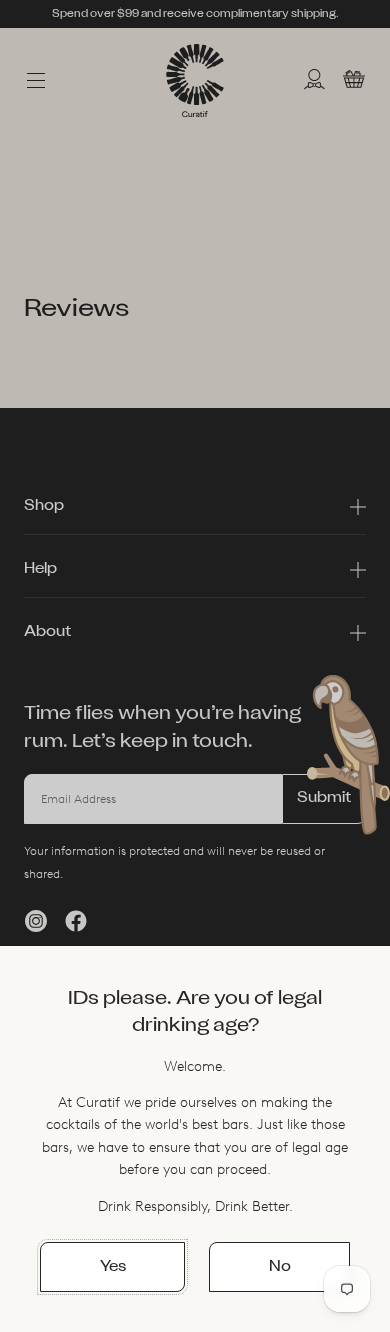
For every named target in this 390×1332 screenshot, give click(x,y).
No (280, 1267)
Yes (113, 1267)
